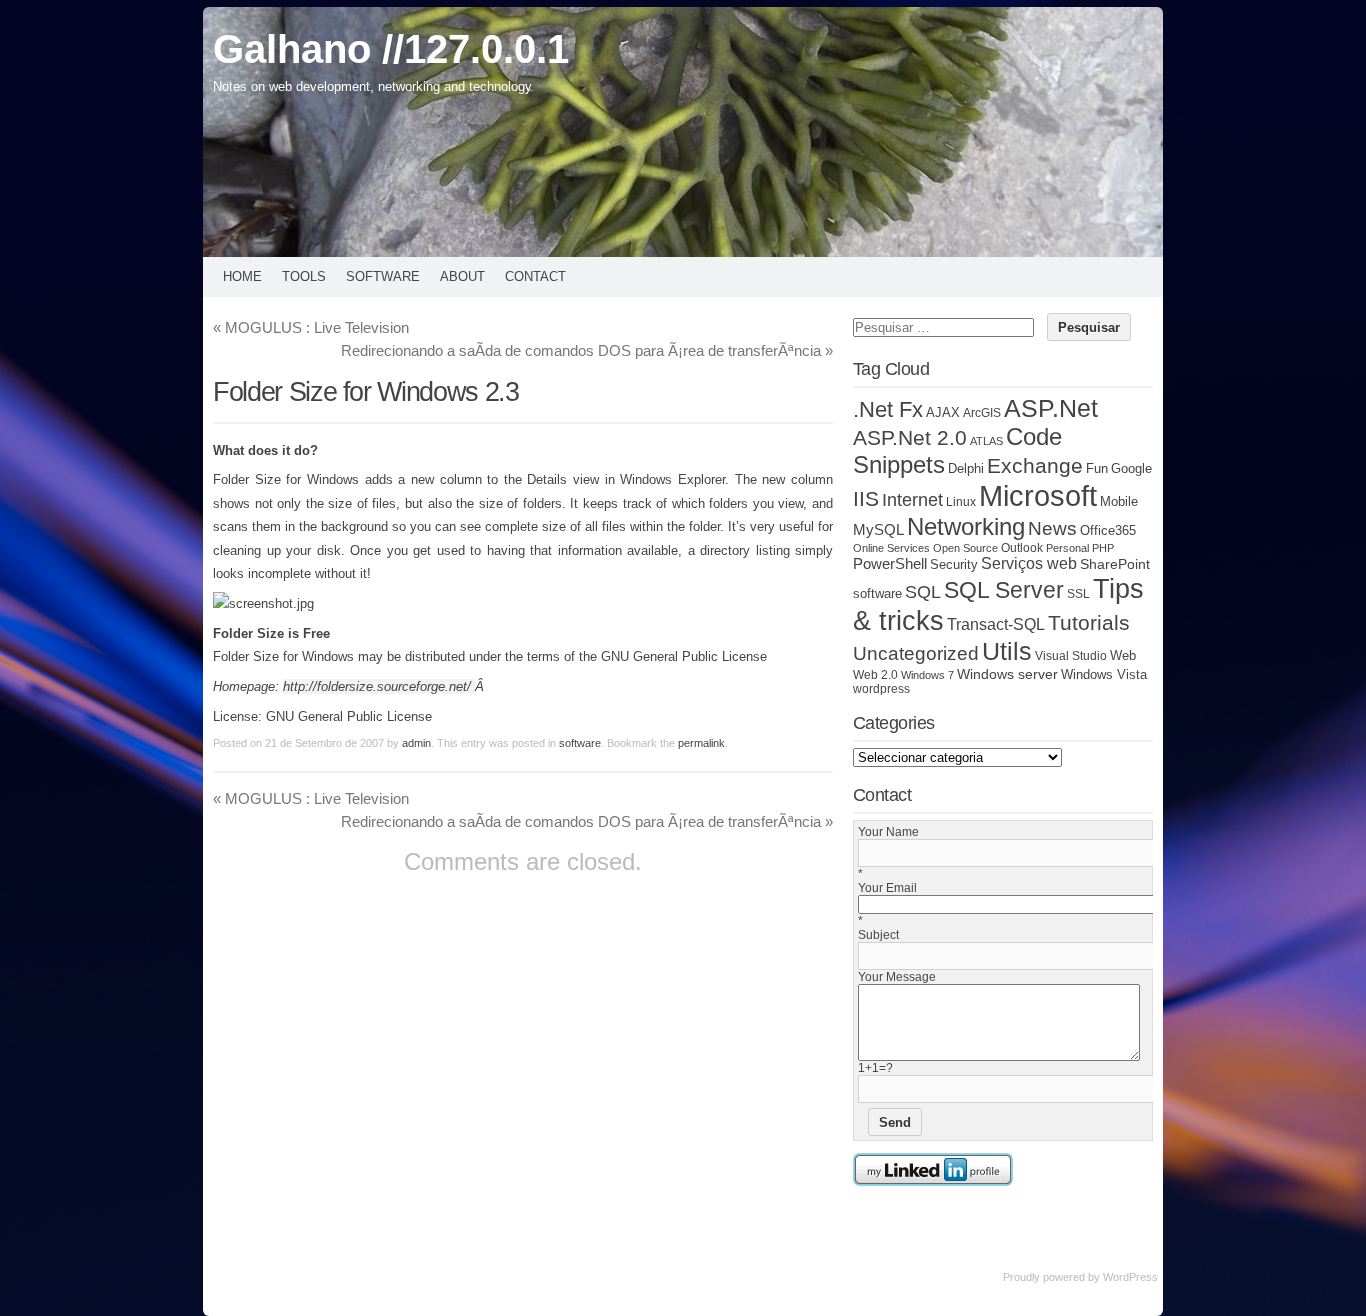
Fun (1097, 468)
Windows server (1007, 674)
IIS (866, 498)
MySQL (878, 530)
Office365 (1108, 530)
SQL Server (1004, 590)
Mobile (1119, 502)
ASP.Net (1051, 408)
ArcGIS (982, 412)
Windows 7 (927, 675)
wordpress (881, 688)
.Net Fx (888, 409)
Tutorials (1089, 622)
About (462, 276)
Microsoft (1038, 495)
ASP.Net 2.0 (910, 437)
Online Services (891, 548)
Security (954, 565)
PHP (1103, 548)
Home (242, 276)
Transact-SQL (996, 624)
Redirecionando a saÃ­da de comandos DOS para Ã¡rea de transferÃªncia (587, 350)
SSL (1078, 593)
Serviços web (1029, 563)
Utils (1007, 651)
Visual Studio (1071, 655)
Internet (912, 500)
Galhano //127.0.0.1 (391, 49)
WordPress (1130, 1277)
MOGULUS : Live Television (311, 327)
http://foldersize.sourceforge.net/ (379, 686)
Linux (961, 501)
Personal (1067, 548)
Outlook (1022, 547)
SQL (923, 592)
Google (1131, 468)
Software (383, 276)
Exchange (1035, 466)
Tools (304, 276)
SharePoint (1115, 564)
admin (416, 743)
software (580, 743)
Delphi (966, 469)
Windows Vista (1104, 675)
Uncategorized (916, 653)
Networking (966, 526)
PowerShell (890, 563)
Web (1123, 656)
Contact (535, 276)
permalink (701, 743)
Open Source (965, 548)
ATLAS (986, 441)
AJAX (943, 412)
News (1052, 528)
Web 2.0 (875, 674)
